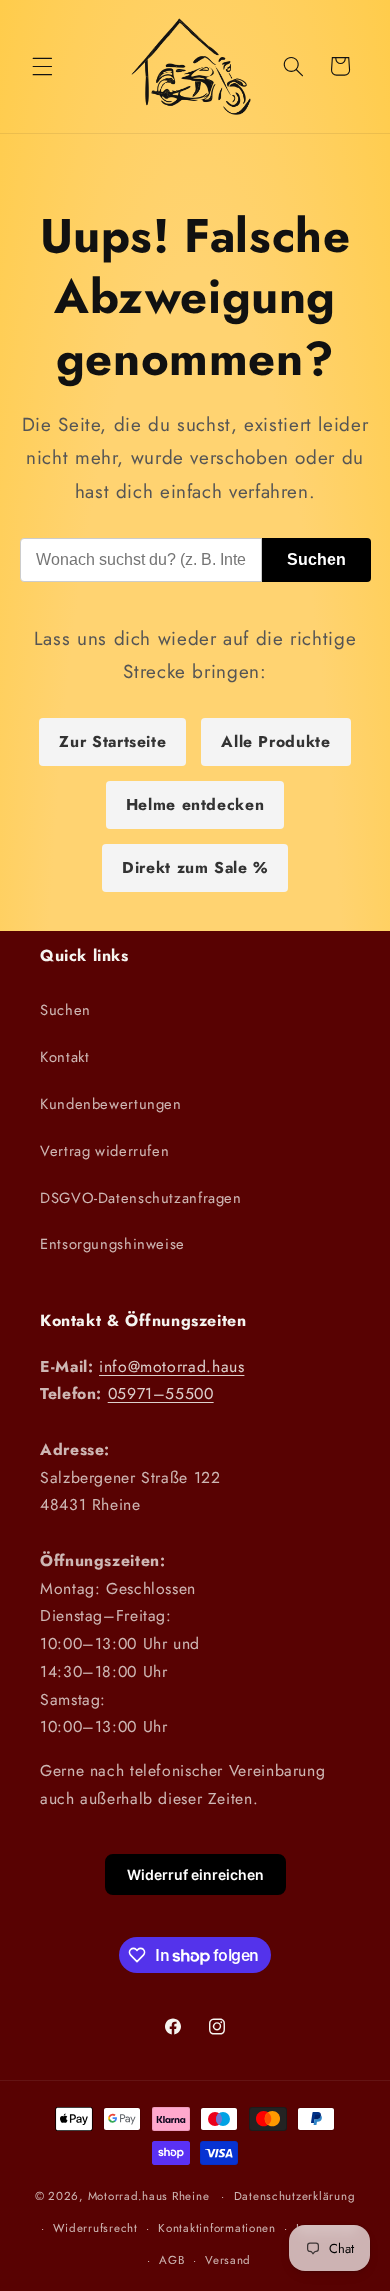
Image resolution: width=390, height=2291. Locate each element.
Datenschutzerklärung (295, 2196)
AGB (171, 2260)
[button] (42, 66)
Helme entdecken (195, 804)
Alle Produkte (275, 741)
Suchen (316, 559)
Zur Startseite (112, 741)
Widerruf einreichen (195, 1874)
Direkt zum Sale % (195, 867)
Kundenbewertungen (111, 1104)
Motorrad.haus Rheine (149, 2196)
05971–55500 (161, 1393)
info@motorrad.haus (171, 1366)
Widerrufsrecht (95, 2228)
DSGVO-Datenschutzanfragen (141, 1198)
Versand (228, 2260)
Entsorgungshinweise (112, 1244)
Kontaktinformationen (217, 2228)
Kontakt (64, 1057)
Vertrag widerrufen (104, 1151)
